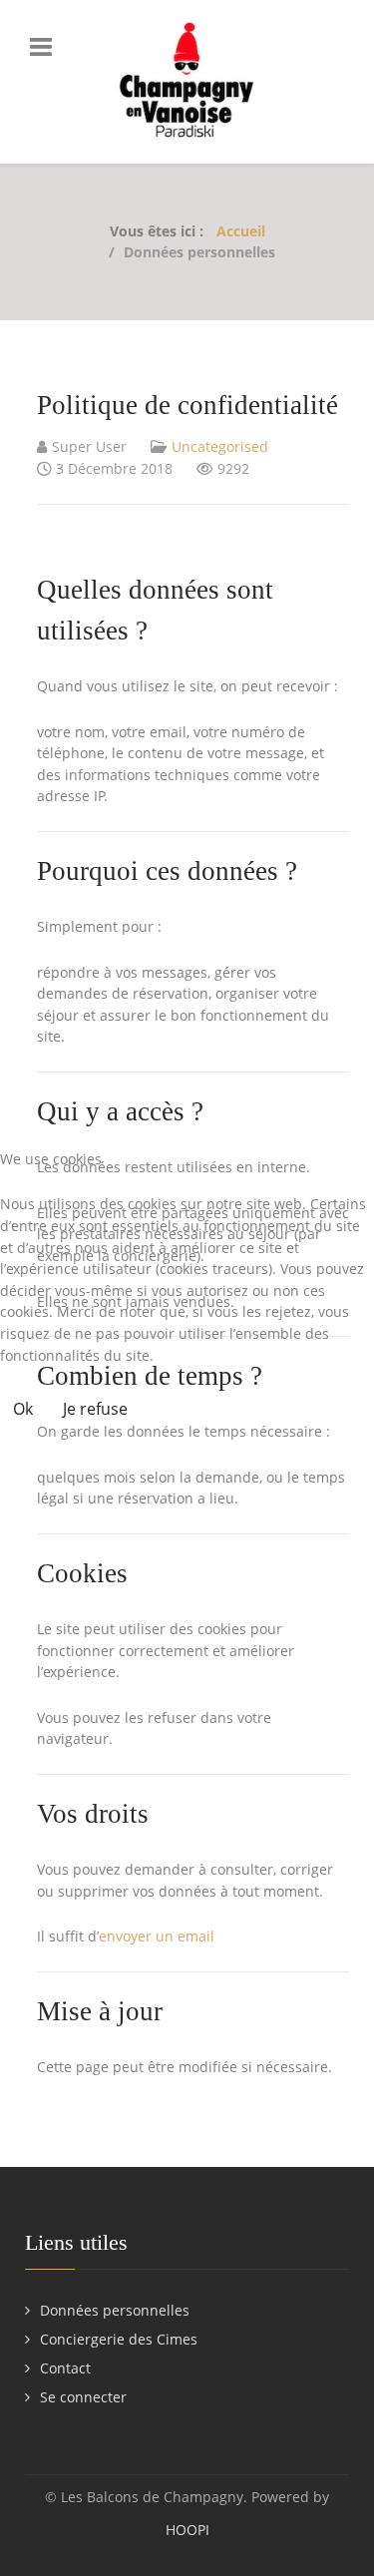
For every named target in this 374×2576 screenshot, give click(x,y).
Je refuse (95, 1409)
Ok (23, 1409)
